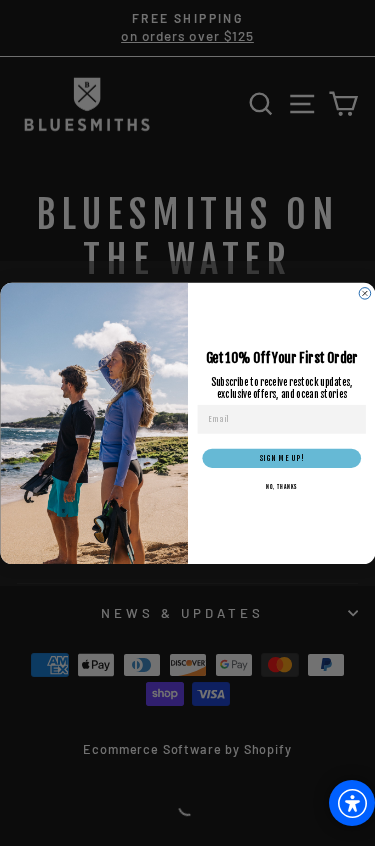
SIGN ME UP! (281, 458)
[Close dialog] (365, 293)
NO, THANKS (281, 487)
